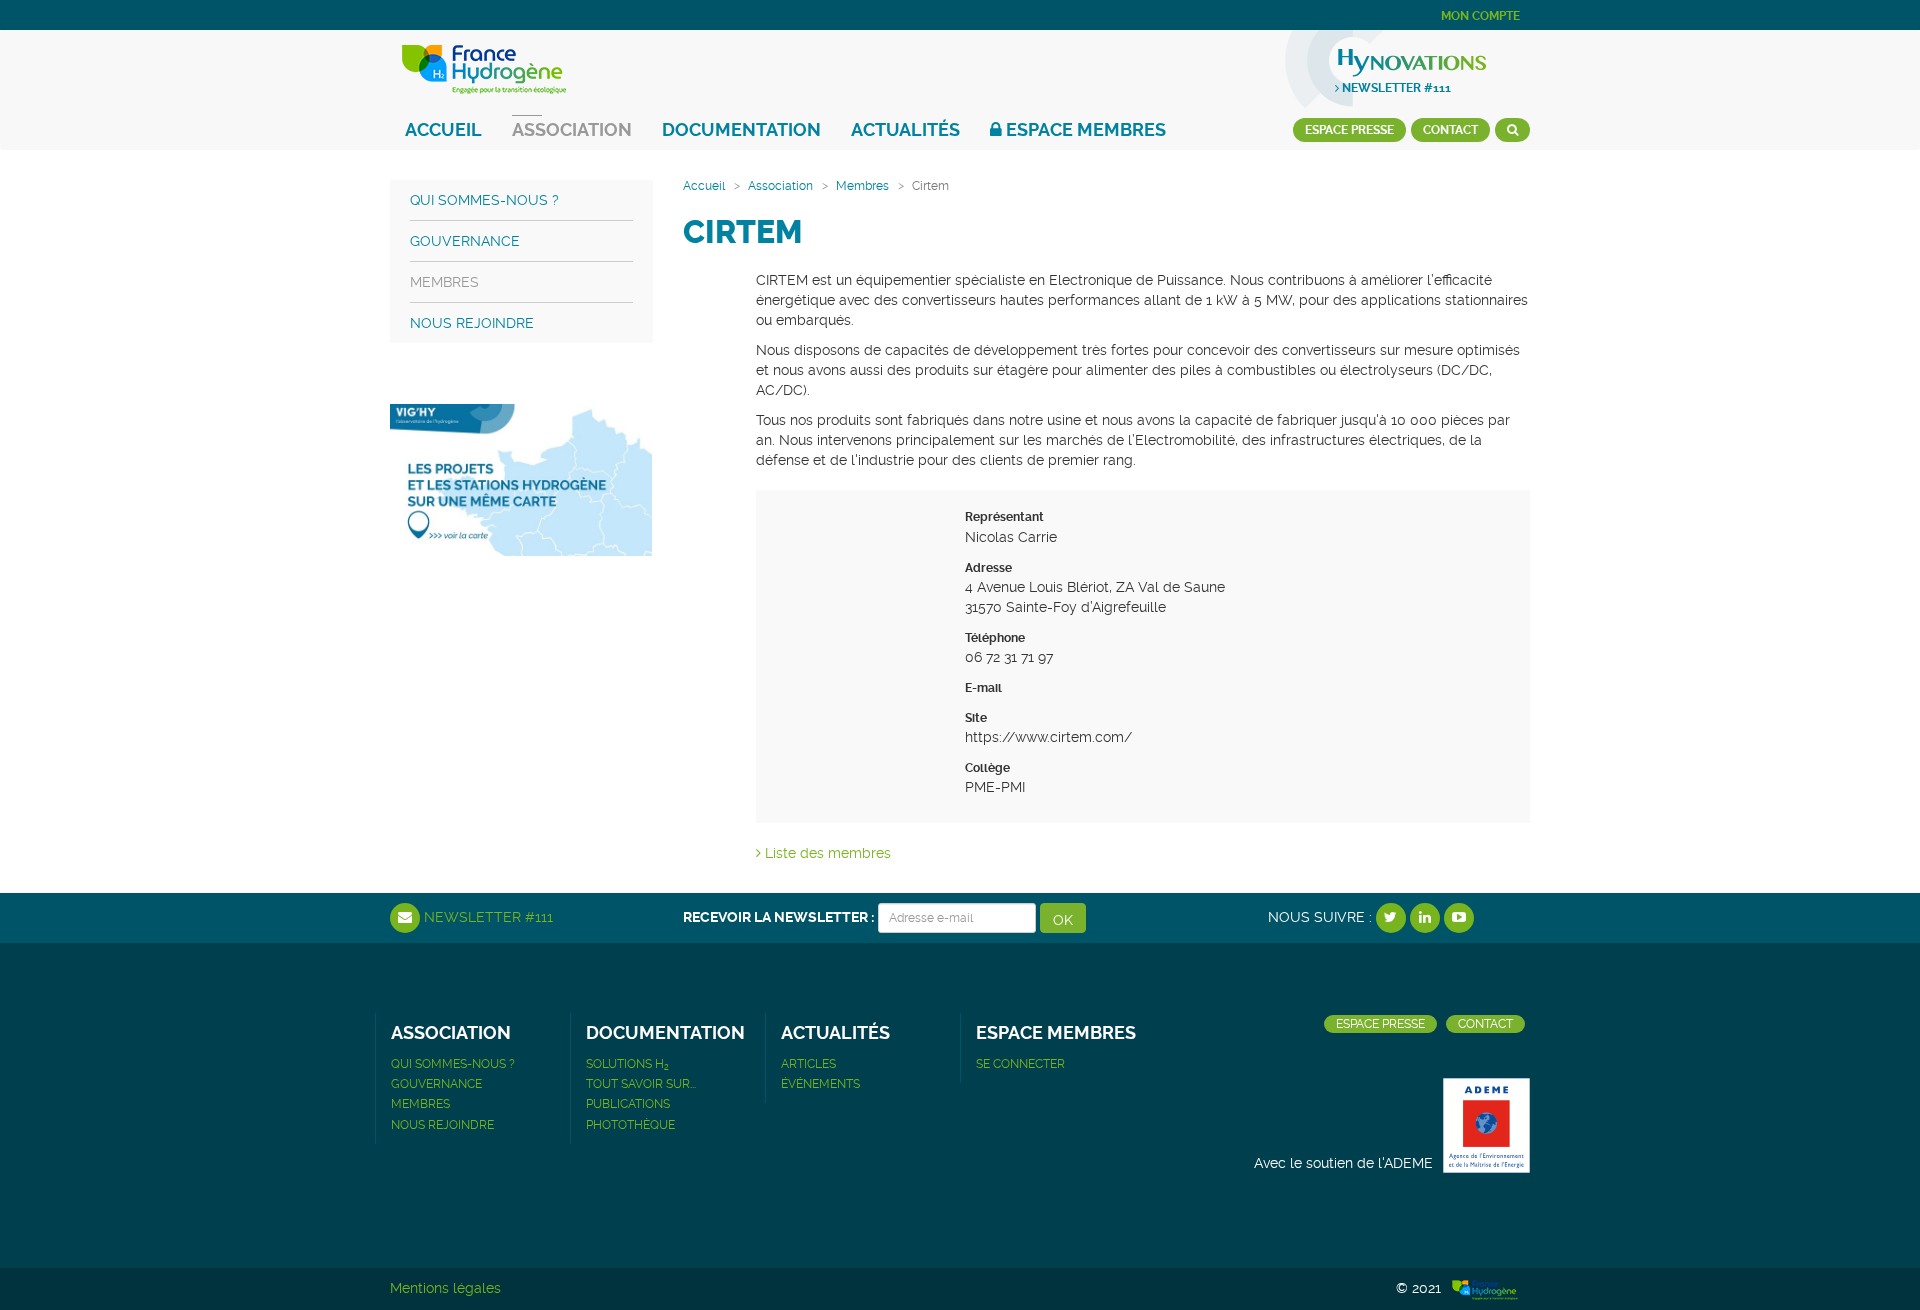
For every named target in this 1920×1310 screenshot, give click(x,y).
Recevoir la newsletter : (778, 917)
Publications (628, 1104)
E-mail (983, 688)
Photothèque (630, 1125)
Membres (862, 186)
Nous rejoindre (472, 323)
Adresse (988, 568)
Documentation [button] (741, 129)
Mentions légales (445, 1288)
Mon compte (1480, 16)
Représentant (1004, 517)
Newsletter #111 (1395, 88)
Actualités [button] (905, 129)
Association (780, 186)
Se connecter (1020, 1064)
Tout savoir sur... (641, 1084)
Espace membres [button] (1084, 129)
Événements (820, 1084)
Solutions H (627, 1064)
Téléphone (995, 638)
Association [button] (572, 129)
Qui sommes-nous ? (484, 200)
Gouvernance (465, 241)
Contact (1450, 130)
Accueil (443, 129)
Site (976, 718)
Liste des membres (826, 853)
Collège (987, 768)
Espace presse (1349, 130)
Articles (808, 1064)
